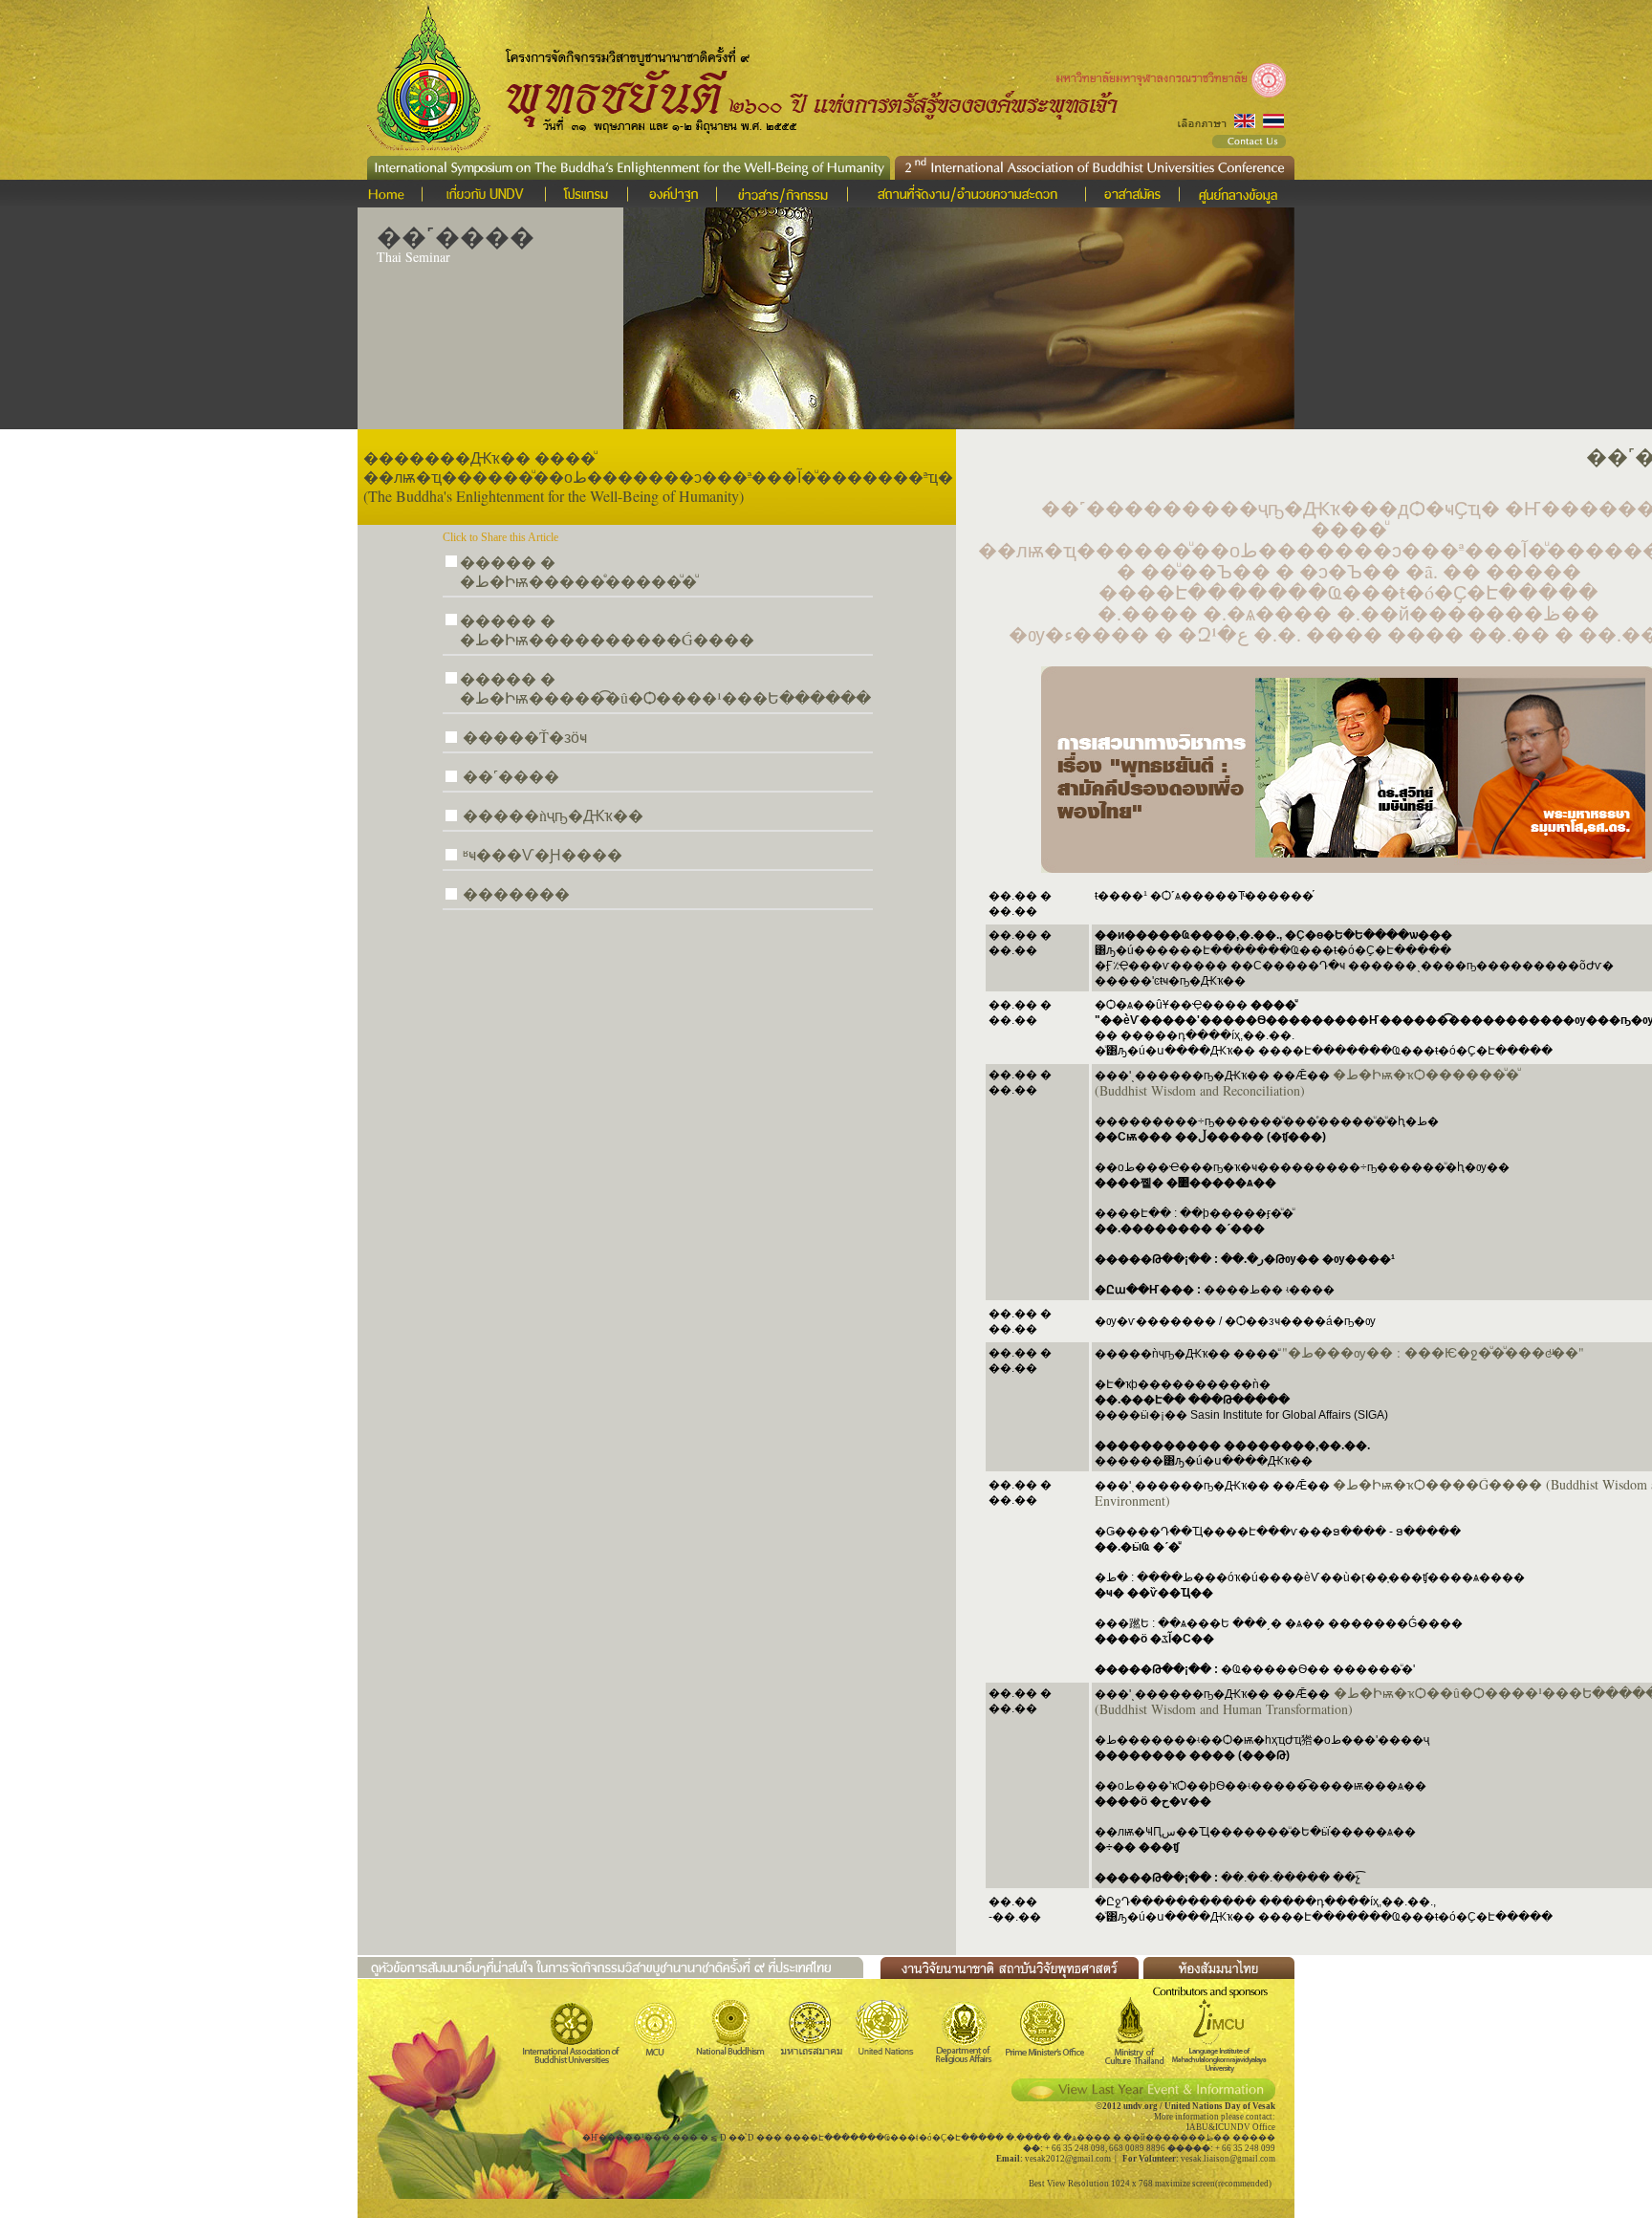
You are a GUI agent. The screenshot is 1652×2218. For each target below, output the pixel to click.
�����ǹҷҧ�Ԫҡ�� (553, 815)
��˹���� (511, 776)
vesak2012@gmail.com (1068, 2159)
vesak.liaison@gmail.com (1228, 2159)
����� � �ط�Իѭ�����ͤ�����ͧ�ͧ (578, 571)
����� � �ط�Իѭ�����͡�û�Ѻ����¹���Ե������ (665, 688)
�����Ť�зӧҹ (525, 737)
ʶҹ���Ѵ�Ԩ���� (543, 854)
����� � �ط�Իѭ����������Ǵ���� (607, 630)
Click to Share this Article (500, 537)
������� (516, 893)
